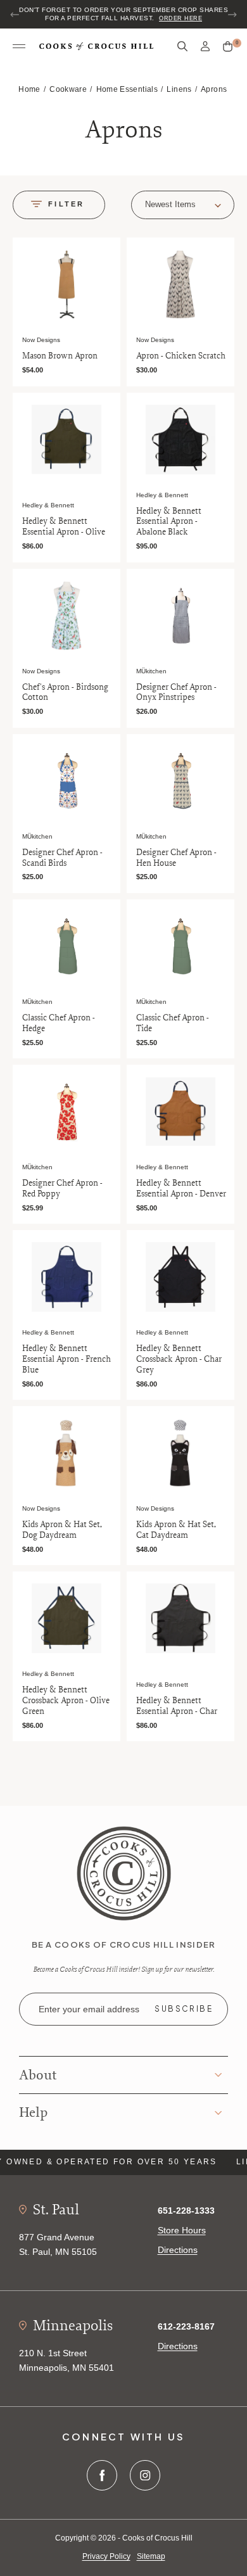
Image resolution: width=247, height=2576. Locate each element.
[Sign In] (205, 47)
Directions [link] (178, 2250)
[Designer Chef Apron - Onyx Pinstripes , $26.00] (180, 616)
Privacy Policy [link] (106, 2556)
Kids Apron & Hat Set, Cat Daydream (176, 1530)
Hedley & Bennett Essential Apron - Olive (64, 526)
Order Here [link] (180, 18)
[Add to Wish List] (108, 249)
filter (66, 204)
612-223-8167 (186, 2326)
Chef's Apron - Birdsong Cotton (65, 692)
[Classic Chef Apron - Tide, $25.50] (180, 946)
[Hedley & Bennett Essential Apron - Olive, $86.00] (66, 440)
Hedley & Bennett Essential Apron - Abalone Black (169, 521)
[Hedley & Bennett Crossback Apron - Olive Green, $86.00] (66, 1618)
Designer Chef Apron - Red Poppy (62, 1188)
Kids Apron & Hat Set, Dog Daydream (62, 1530)
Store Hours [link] (182, 2230)
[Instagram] (145, 2475)
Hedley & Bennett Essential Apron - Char (177, 1706)
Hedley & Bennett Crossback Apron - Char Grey (179, 1359)
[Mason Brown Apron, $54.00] (66, 284)
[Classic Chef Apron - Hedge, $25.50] (66, 946)
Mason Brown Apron (60, 356)
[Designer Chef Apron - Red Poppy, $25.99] (66, 1112)
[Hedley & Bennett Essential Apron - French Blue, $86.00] (66, 1277)
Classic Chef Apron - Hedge (59, 1023)
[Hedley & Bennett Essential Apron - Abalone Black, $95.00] (180, 440)
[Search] (182, 47)
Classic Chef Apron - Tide (173, 1023)
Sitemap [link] (151, 2556)
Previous (15, 15)
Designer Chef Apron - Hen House (176, 858)
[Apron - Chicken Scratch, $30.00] (180, 284)
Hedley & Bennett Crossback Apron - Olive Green (66, 1700)
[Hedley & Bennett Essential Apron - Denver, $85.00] (180, 1112)
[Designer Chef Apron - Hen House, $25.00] (180, 781)
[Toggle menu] (19, 47)
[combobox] (183, 205)
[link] (124, 1873)
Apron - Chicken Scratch (181, 356)
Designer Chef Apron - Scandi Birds (62, 858)
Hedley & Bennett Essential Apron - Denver (181, 1188)
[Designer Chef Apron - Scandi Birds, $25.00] (66, 781)
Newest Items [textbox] (170, 204)
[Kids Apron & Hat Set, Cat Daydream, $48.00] (180, 1453)
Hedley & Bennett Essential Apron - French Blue (66, 1359)
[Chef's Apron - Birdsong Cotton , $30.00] (66, 616)
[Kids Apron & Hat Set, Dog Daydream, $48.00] (66, 1453)
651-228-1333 (186, 2211)
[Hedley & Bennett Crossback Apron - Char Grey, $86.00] (180, 1277)
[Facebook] (102, 2475)
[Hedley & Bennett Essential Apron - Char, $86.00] (180, 1618)
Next (232, 15)
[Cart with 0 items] (228, 47)
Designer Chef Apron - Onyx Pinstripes (176, 692)
